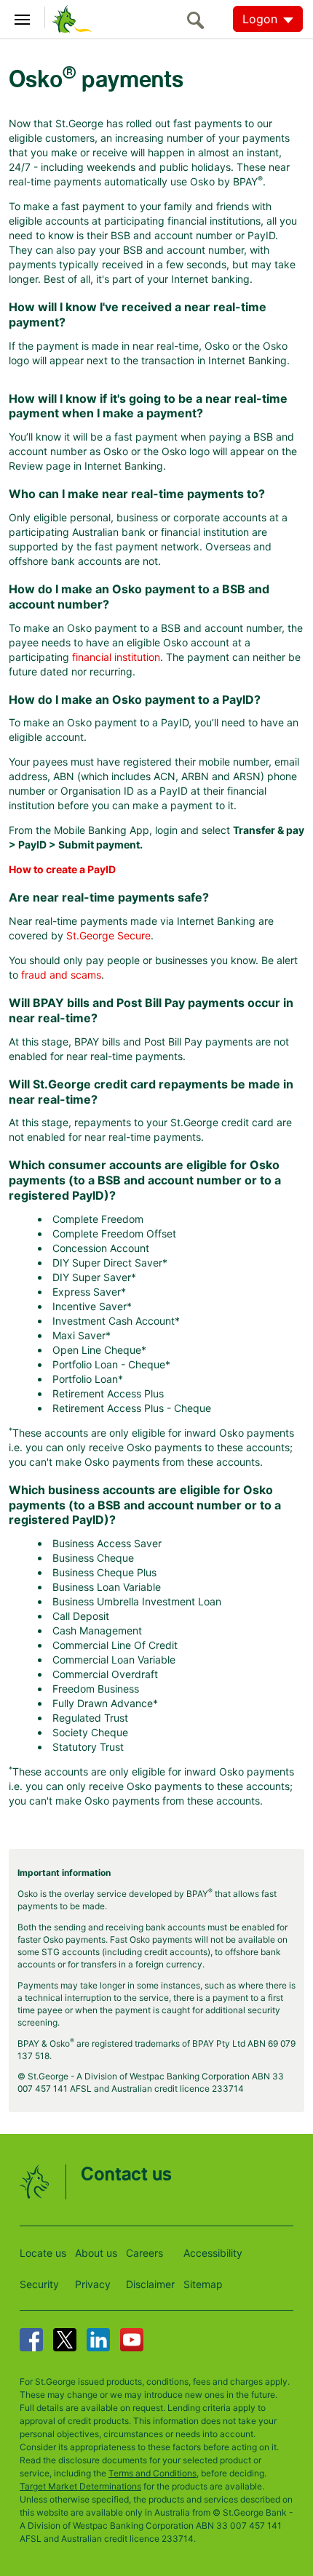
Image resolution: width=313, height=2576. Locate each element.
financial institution (116, 657)
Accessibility (213, 2253)
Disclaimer (150, 2284)
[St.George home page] (68, 18)
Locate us (43, 2253)
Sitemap (203, 2284)
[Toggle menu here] (23, 17)
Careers (144, 2253)
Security (39, 2284)
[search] (199, 20)
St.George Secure (108, 935)
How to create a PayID (62, 869)
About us (96, 2253)
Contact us (126, 2175)
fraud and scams (61, 975)
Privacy (93, 2284)
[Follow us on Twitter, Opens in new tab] (65, 2340)
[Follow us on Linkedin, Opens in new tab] (98, 2340)
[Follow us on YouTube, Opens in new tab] (132, 2340)
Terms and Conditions (152, 2473)
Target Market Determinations (80, 2486)
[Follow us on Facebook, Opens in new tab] (31, 2340)
